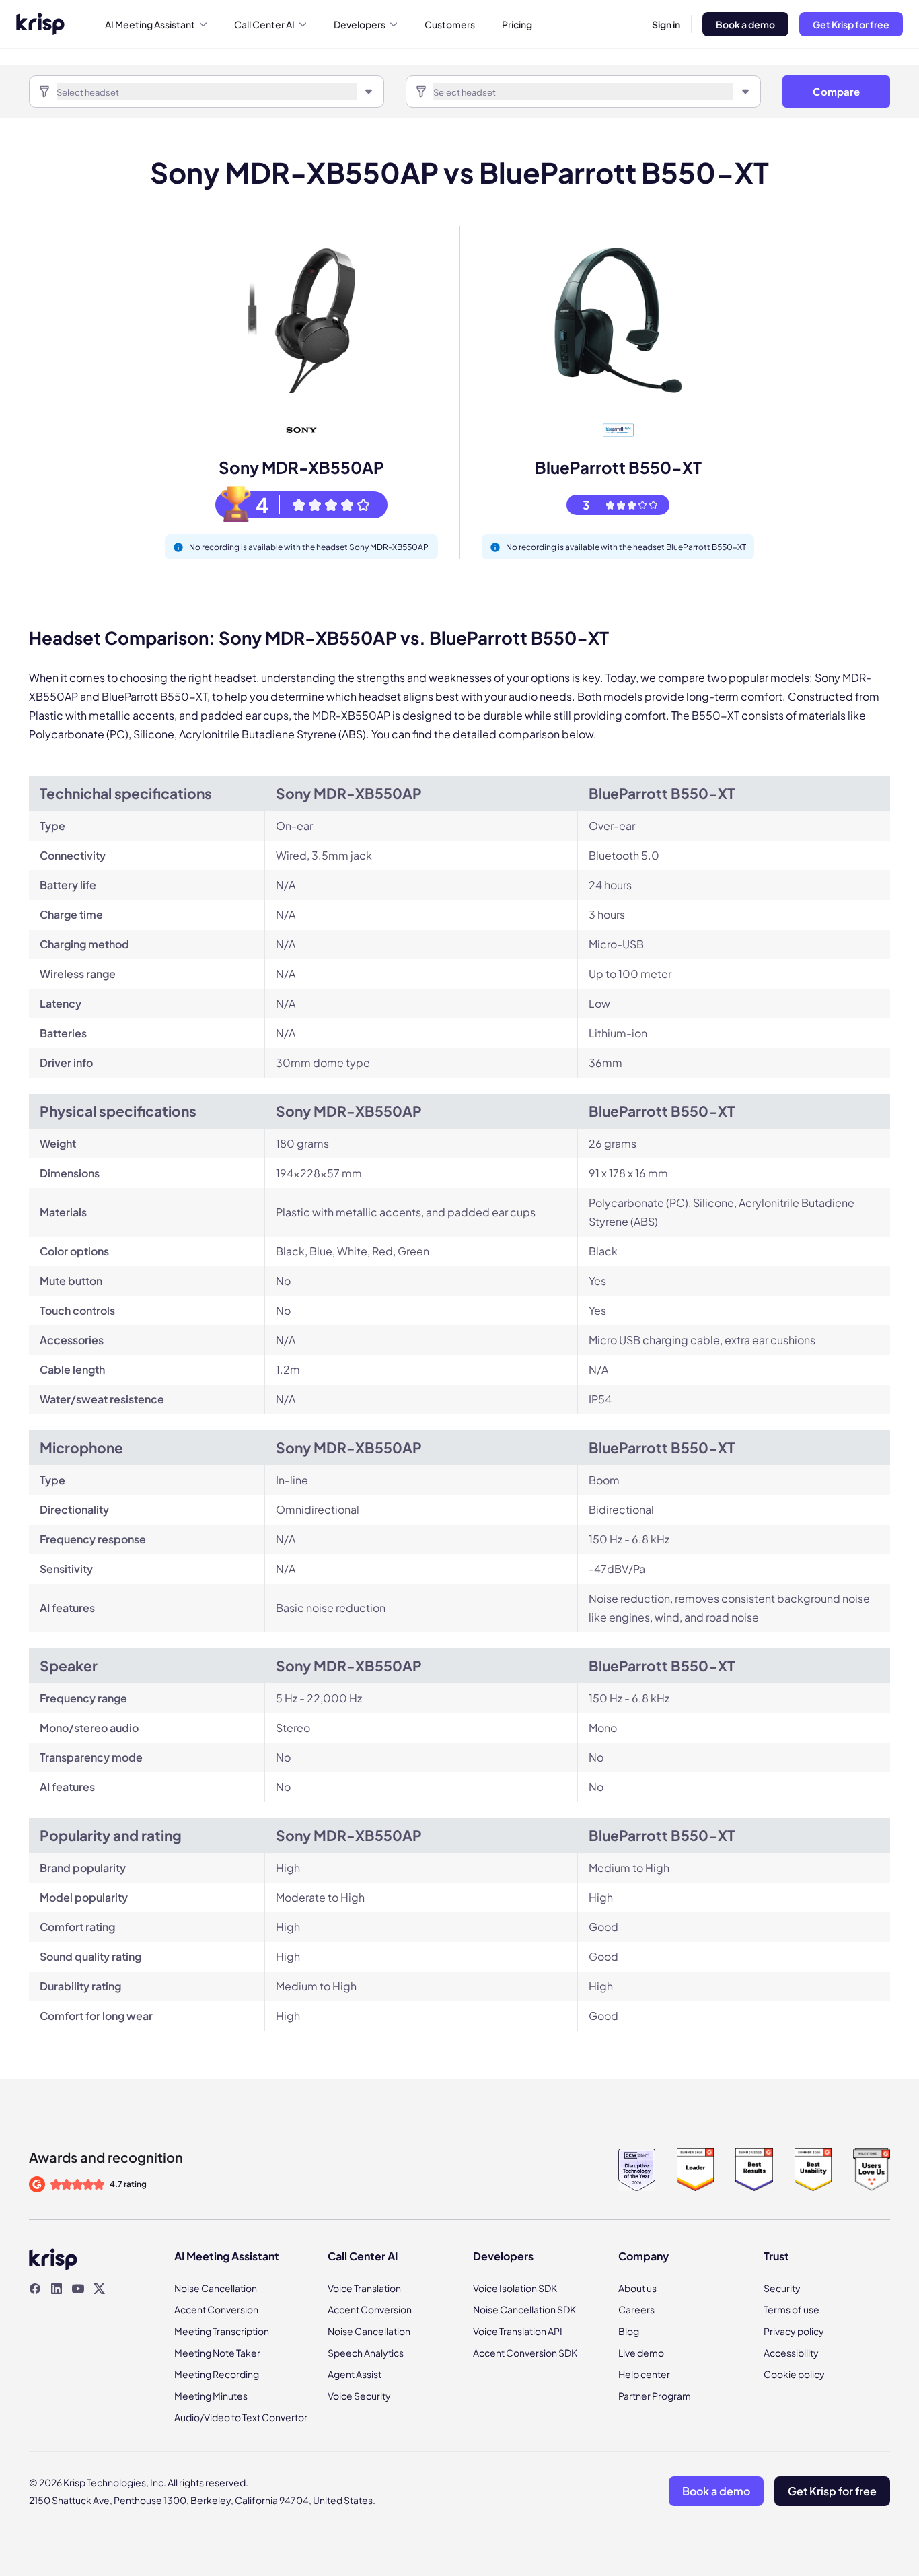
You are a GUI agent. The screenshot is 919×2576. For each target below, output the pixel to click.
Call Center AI (264, 24)
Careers (636, 2309)
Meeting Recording (217, 2374)
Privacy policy (794, 2331)
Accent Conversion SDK (525, 2353)
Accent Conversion (216, 2309)
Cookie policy (794, 2374)
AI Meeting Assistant (150, 24)
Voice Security (359, 2396)
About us (637, 2288)
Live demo (641, 2353)
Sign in (666, 24)
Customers (450, 24)
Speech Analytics (366, 2353)
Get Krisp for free (851, 24)
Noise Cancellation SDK (524, 2309)
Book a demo (745, 24)
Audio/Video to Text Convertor (241, 2417)
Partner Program (655, 2396)
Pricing (517, 24)
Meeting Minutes (211, 2396)
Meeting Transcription (222, 2331)
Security (782, 2288)
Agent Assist (355, 2374)
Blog (629, 2331)
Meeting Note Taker (217, 2353)
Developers (360, 24)
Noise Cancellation (216, 2288)
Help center (644, 2374)
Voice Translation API (518, 2331)
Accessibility (791, 2353)
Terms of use (792, 2309)
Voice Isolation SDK (515, 2288)
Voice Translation (364, 2288)
